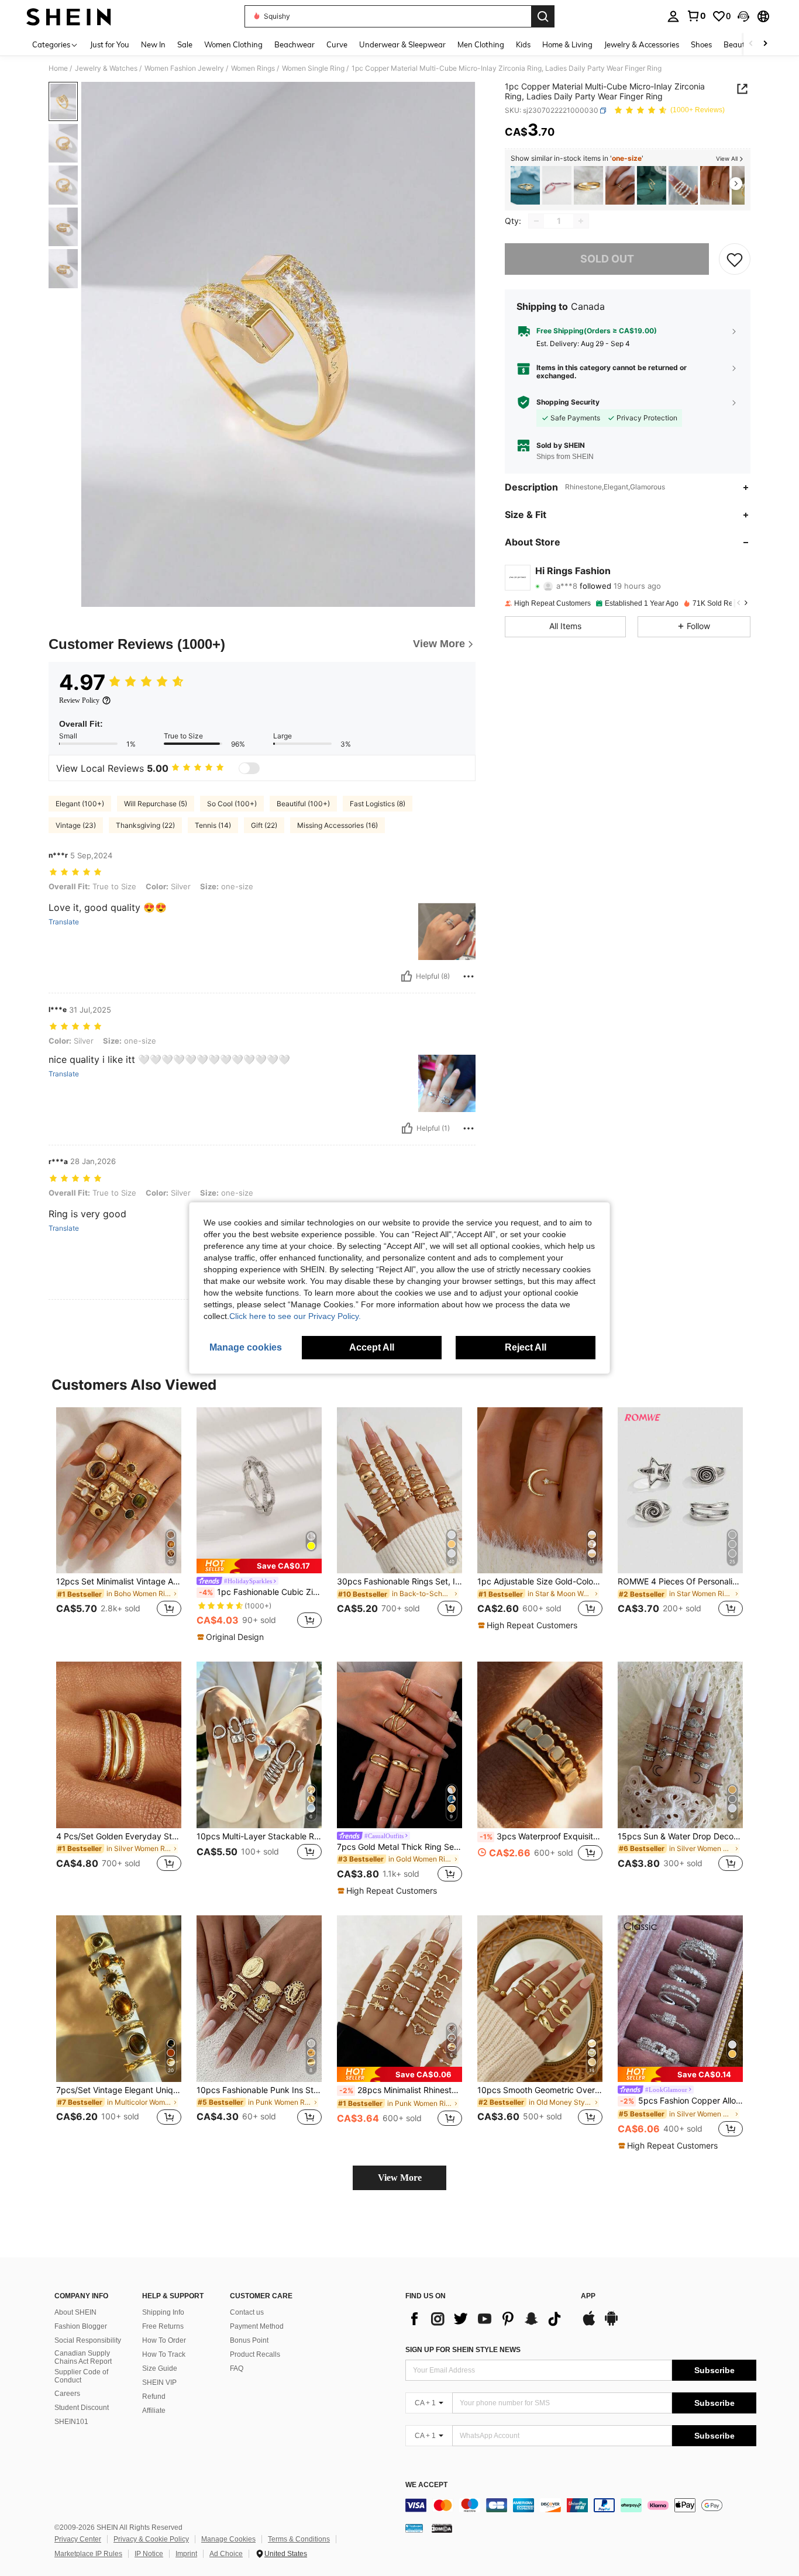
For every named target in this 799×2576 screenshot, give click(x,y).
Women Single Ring (313, 68)
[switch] (249, 768)
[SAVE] (735, 259)
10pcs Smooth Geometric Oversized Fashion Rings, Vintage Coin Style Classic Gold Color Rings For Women (540, 2090)
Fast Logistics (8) (378, 804)
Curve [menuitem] (337, 44)
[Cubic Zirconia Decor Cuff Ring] (652, 186)
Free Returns (163, 2326)
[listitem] (525, 186)
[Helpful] (407, 976)
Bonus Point (249, 2340)
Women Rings (253, 68)
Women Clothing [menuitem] (233, 44)
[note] (259, 1566)
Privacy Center (78, 2539)
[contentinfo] (581, 2505)
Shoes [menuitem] (701, 44)
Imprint (186, 2554)
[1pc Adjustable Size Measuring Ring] (557, 186)
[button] (743, 16)
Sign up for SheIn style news (463, 2350)
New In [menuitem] (153, 44)
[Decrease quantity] (536, 221)
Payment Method (257, 2326)
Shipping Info (163, 2312)
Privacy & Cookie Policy (151, 2539)
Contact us (247, 2312)
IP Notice (149, 2554)
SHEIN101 (71, 2422)
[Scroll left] (751, 44)
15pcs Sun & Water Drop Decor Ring (680, 1836)
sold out (607, 259)
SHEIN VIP (159, 2382)
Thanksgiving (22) (145, 825)
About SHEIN (75, 2312)
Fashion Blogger (81, 2326)
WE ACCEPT (426, 2485)
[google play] (611, 2324)
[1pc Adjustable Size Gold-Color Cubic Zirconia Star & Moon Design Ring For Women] (715, 186)
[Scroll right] (765, 44)
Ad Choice (226, 2554)
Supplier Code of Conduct (81, 2376)
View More (400, 2178)
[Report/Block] (469, 976)
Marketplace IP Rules (88, 2554)
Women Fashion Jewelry (184, 68)
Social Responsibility (88, 2340)
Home (58, 68)
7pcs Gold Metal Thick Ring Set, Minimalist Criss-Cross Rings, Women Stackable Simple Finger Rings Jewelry (399, 1847)
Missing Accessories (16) (337, 825)
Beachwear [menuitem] (295, 44)
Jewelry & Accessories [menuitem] (642, 44)
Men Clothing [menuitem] (481, 44)
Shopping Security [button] (568, 402)
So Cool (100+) (232, 804)
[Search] (543, 16)
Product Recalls (255, 2354)
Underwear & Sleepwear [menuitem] (402, 44)
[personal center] (673, 16)
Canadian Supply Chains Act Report (83, 2357)
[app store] (589, 2324)
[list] (487, 2319)
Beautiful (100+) (303, 804)
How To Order (164, 2340)
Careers (67, 2394)
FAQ (237, 2368)
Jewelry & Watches (106, 68)
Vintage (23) (76, 825)
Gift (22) (264, 825)
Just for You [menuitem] (110, 44)
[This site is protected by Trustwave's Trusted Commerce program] (414, 2528)
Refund (154, 2397)
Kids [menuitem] (523, 44)
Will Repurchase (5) (156, 804)
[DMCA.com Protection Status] (442, 2528)
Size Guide (160, 2368)
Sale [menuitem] (185, 44)
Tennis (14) (213, 825)
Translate (64, 922)
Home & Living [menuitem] (567, 44)
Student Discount (82, 2408)
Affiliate (154, 2411)
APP (588, 2296)
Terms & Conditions (299, 2539)
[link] (696, 16)
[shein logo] (69, 16)
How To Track (164, 2354)
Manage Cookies (228, 2539)
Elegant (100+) (80, 804)
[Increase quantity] (581, 221)
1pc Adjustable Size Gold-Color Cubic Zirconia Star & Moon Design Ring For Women (540, 1581)
